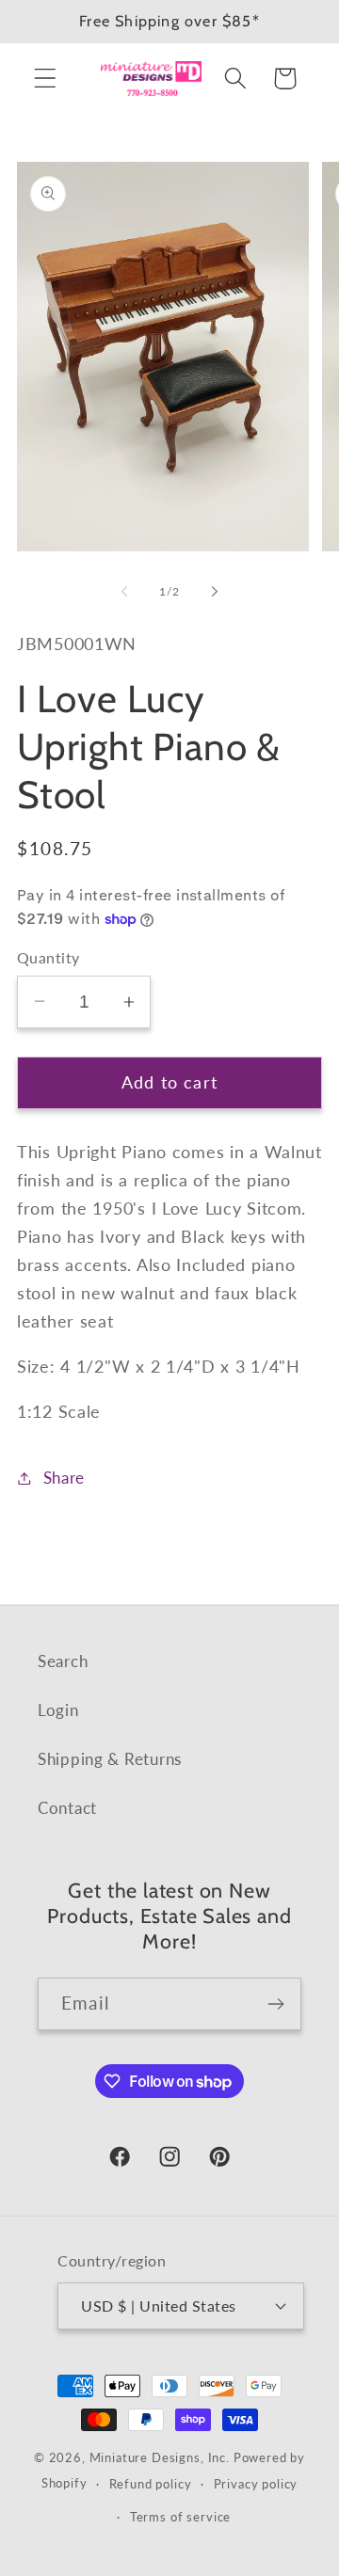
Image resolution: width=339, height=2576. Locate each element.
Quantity (48, 958)
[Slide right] (215, 592)
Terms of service (180, 2517)
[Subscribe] (275, 2004)
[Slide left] (124, 592)
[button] (46, 79)
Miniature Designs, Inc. (160, 2457)
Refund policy (151, 2484)
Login (58, 1710)
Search (63, 1661)
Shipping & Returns (110, 1759)
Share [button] (64, 1478)
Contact (67, 1808)
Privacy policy (256, 2484)
